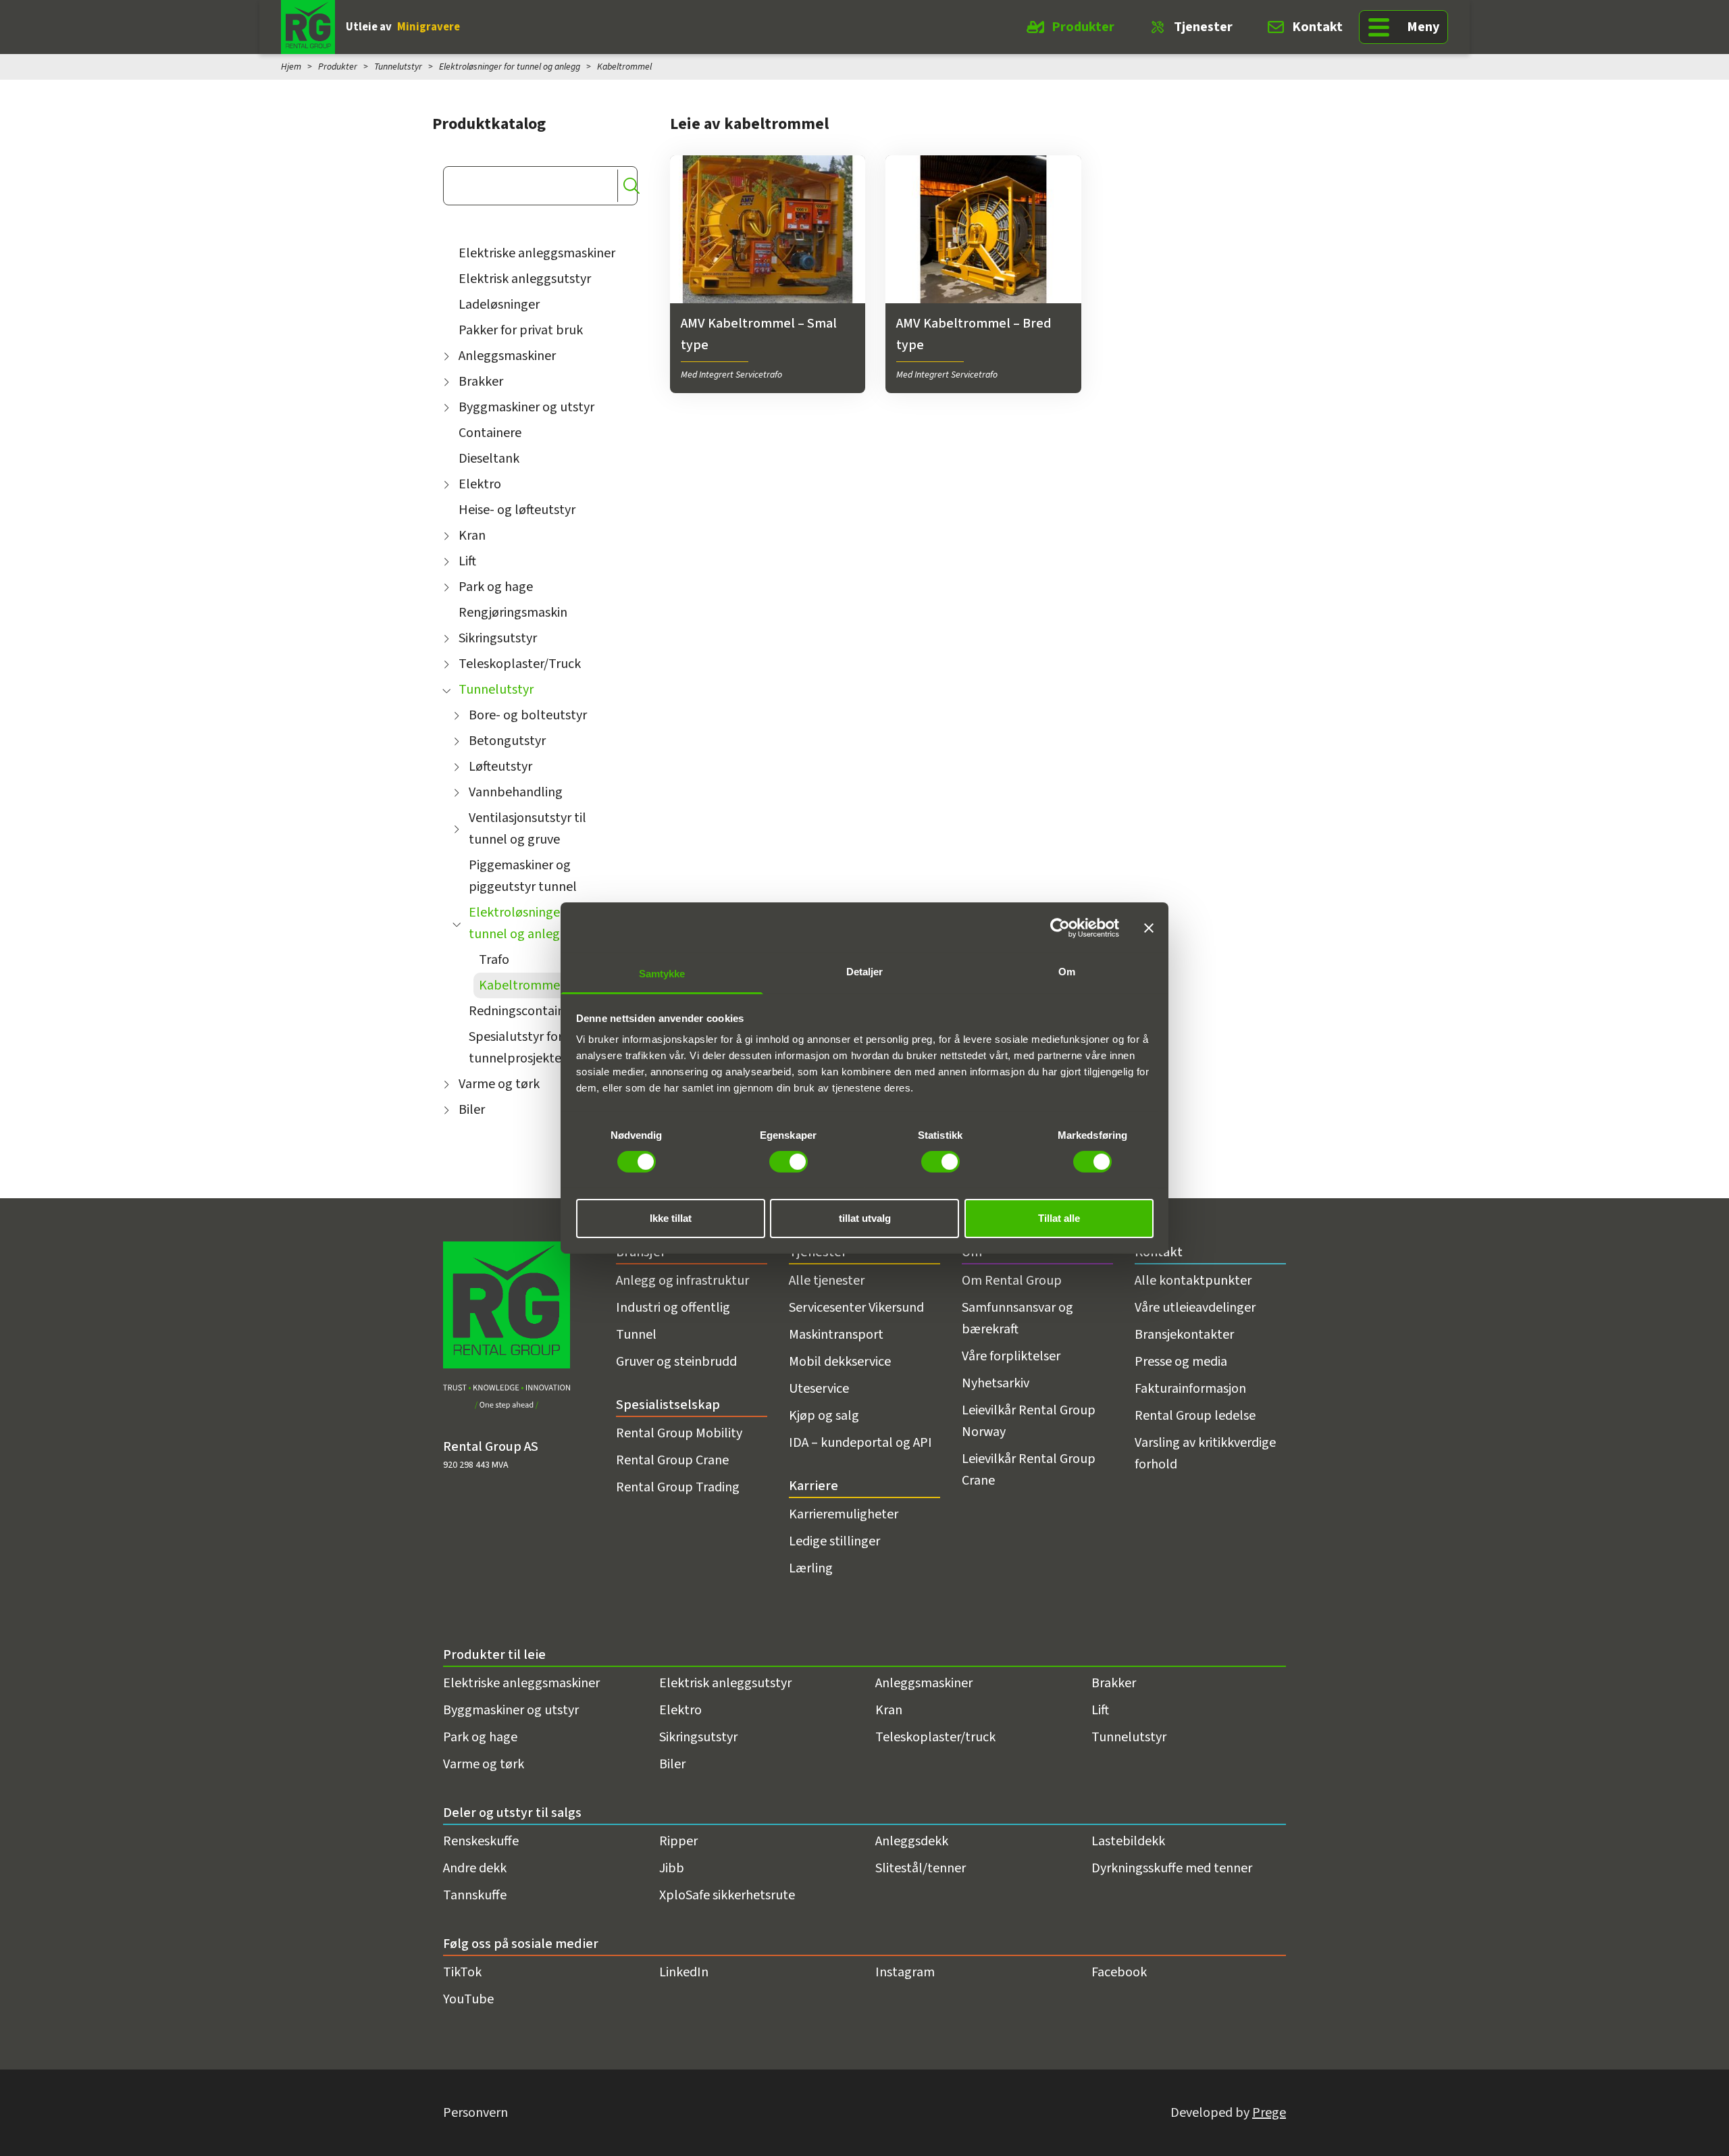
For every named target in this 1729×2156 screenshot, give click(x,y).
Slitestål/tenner (921, 1868)
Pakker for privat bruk (521, 330)
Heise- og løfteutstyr (517, 510)
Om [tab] (1067, 972)
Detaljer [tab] (865, 972)
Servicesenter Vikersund (856, 1308)
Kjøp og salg (824, 1416)
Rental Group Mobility (679, 1433)
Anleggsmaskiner (507, 356)
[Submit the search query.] (631, 186)
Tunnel (636, 1335)
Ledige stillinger (834, 1541)
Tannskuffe (475, 1895)
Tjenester (1203, 27)
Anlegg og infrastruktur (682, 1281)
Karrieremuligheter (844, 1514)
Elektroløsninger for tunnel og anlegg (510, 67)
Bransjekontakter (1184, 1335)
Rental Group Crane (672, 1460)
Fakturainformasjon (1190, 1389)
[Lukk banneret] (1149, 927)
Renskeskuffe (481, 1841)
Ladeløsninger (499, 305)
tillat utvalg (865, 1218)
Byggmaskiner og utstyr (526, 407)
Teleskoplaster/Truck (520, 664)
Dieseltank (489, 459)
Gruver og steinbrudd (676, 1362)
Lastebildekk (1128, 1841)
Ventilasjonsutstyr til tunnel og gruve (527, 829)
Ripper (678, 1841)
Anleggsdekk (912, 1841)
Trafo (494, 960)
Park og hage (496, 587)
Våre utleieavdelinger (1195, 1308)
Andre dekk (475, 1868)
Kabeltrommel (521, 985)
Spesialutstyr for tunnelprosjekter (517, 1048)
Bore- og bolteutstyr (528, 715)
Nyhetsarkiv (996, 1383)
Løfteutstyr (500, 767)
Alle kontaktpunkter (1193, 1281)
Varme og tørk (499, 1084)
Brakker (481, 382)
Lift (467, 561)
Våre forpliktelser (1011, 1356)
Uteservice (819, 1389)
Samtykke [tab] (662, 974)
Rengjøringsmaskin (513, 613)
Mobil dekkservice (840, 1362)
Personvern (475, 2113)
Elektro (480, 484)
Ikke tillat (671, 1218)
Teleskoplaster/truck (935, 1737)
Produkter (1083, 27)
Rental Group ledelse (1195, 1416)
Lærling (811, 1568)
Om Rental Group (1012, 1281)
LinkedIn (684, 1972)
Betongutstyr (507, 741)
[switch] (789, 1162)
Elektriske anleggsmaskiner (537, 253)
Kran (472, 536)
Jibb (672, 1868)
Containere (490, 433)
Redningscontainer (522, 1011)
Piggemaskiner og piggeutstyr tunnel (523, 876)
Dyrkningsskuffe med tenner (1172, 1868)
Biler (472, 1110)
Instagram (905, 1972)
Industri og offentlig (673, 1308)
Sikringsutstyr (498, 638)
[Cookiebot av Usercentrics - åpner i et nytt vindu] (1060, 927)
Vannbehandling (516, 792)
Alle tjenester (827, 1281)
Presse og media (1181, 1362)
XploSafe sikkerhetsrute (727, 1895)
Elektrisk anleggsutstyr (525, 279)
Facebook (1119, 1972)
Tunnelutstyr (398, 67)
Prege (1269, 2113)
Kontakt (1317, 27)
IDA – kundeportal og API (860, 1443)
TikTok (462, 1972)
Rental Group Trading (678, 1487)
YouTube (468, 1999)
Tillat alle (1059, 1218)
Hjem (291, 67)
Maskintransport (836, 1335)
